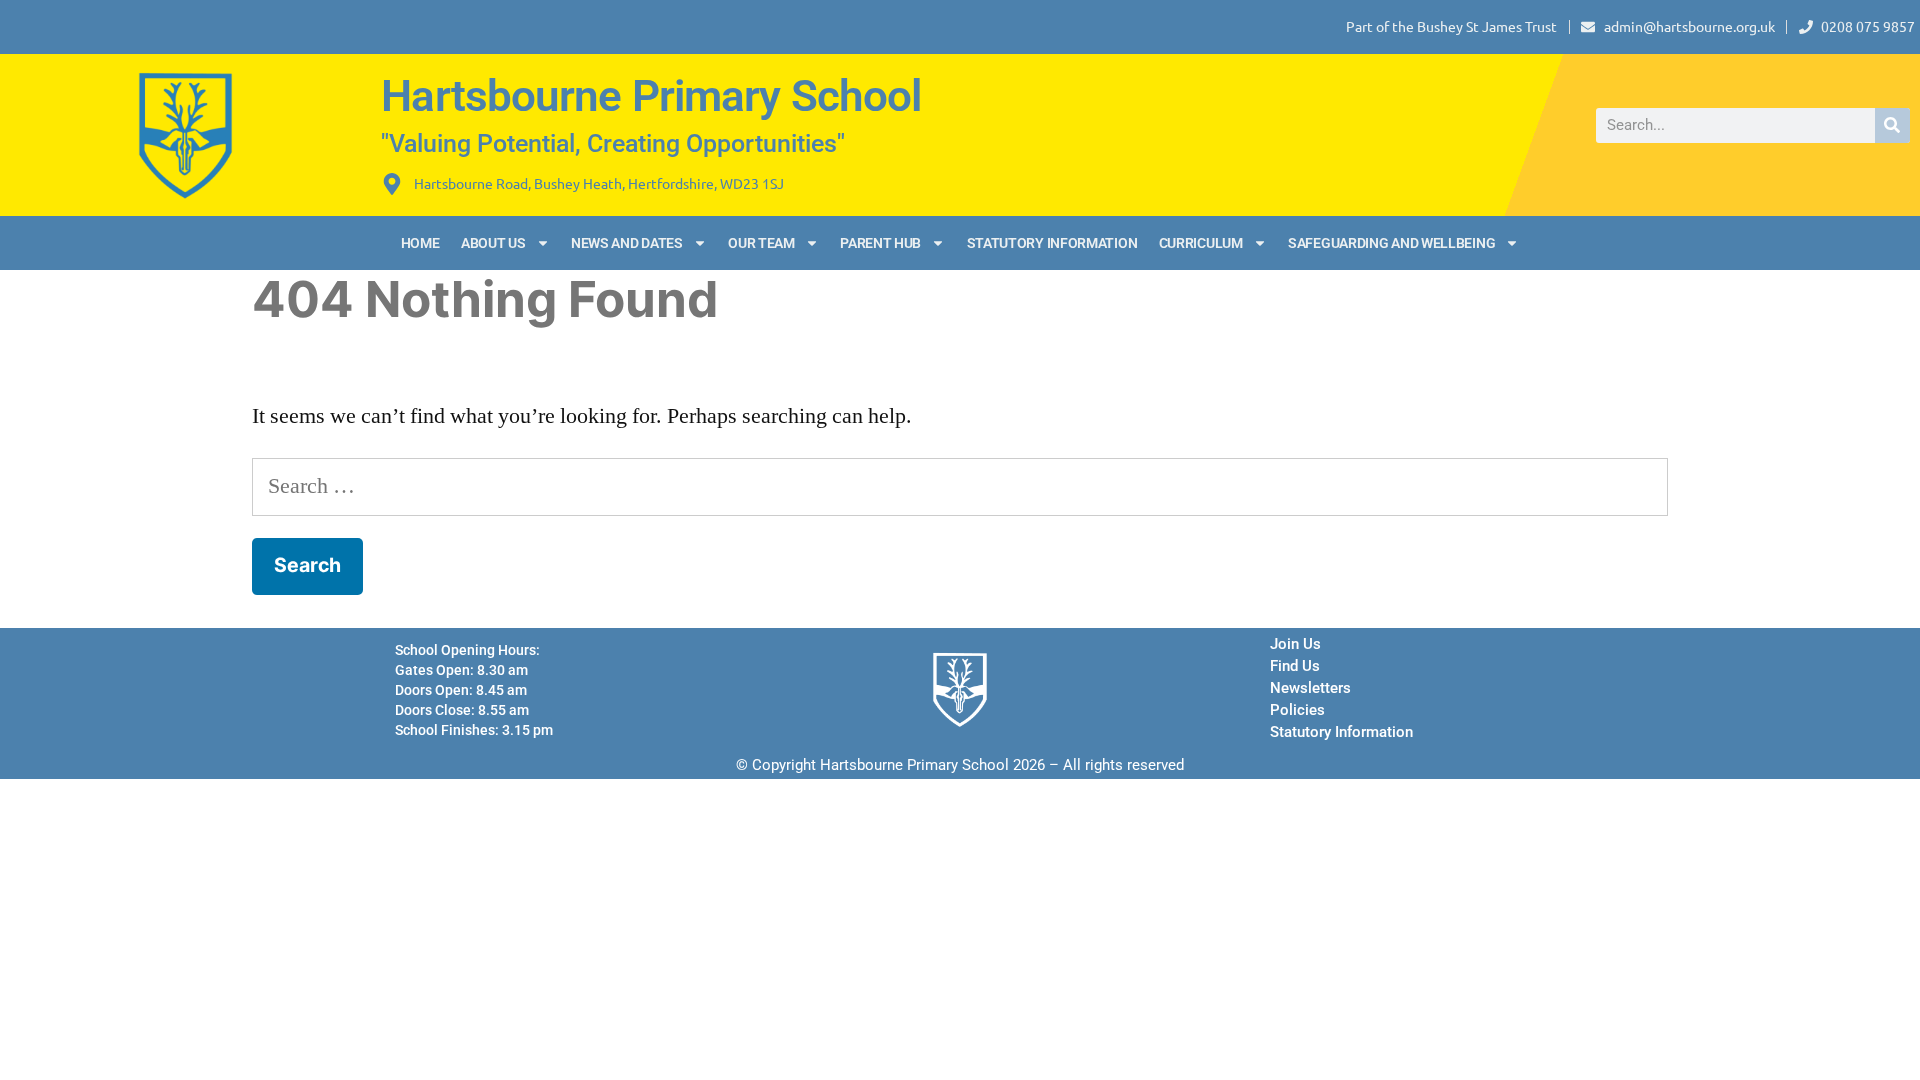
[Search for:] (960, 486)
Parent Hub (880, 243)
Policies (1297, 710)
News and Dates (627, 243)
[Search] (1892, 125)
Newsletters (1310, 688)
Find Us (1295, 666)
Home (420, 243)
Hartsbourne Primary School (651, 96)
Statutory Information (1052, 243)
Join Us (1295, 644)
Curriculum (1201, 243)
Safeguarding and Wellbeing (1391, 243)
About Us (493, 243)
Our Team (761, 243)
